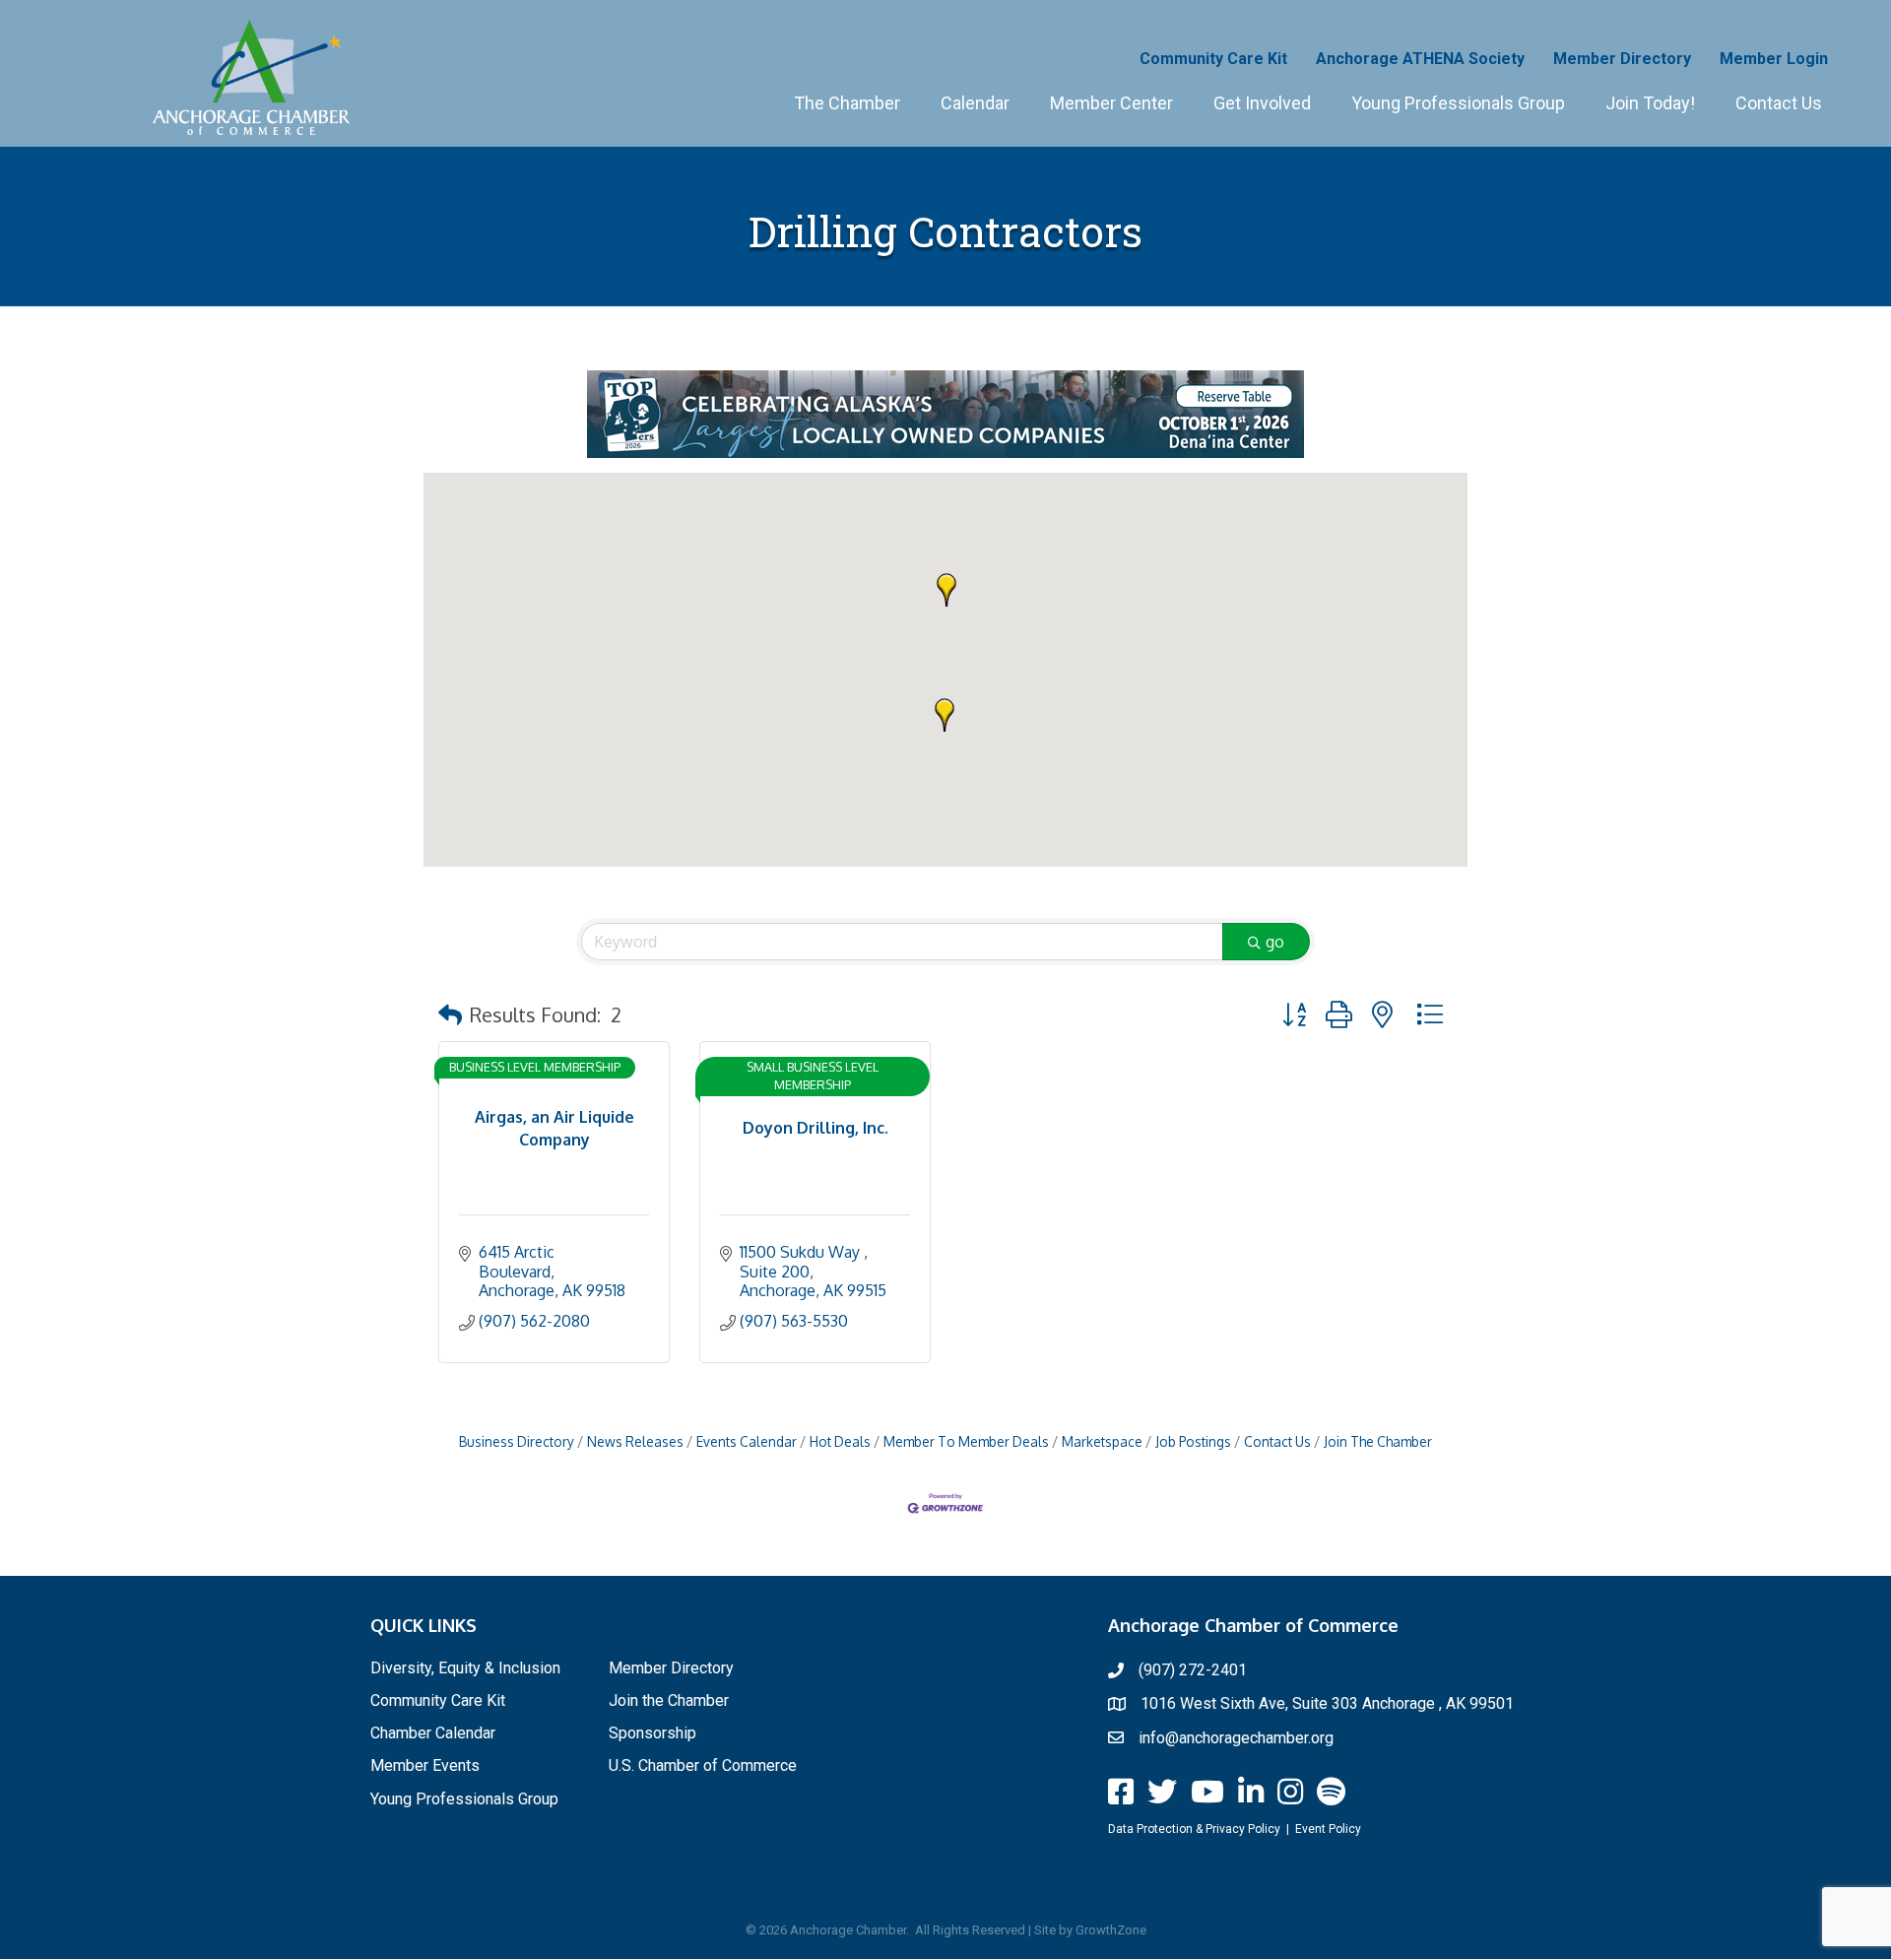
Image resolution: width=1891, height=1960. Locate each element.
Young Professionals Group (1458, 103)
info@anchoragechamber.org (1236, 1738)
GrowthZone (1111, 1930)
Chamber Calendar (433, 1733)
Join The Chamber (1378, 1441)
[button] (945, 715)
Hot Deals (840, 1441)
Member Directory (1622, 59)
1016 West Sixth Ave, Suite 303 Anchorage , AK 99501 (1327, 1703)
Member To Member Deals (966, 1441)
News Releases (635, 1441)
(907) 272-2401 (1193, 1670)
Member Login (1774, 59)
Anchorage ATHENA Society (1420, 59)
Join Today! (1650, 103)
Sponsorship (652, 1733)
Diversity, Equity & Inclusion (465, 1668)
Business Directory (517, 1441)
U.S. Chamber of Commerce (703, 1765)
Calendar (975, 103)
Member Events (425, 1765)
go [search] (1275, 942)
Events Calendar (747, 1441)
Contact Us (1779, 103)
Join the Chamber (669, 1700)
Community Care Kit (1213, 59)
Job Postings (1193, 1441)
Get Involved (1262, 103)
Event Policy (1328, 1829)
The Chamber (847, 103)
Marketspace (1102, 1441)
